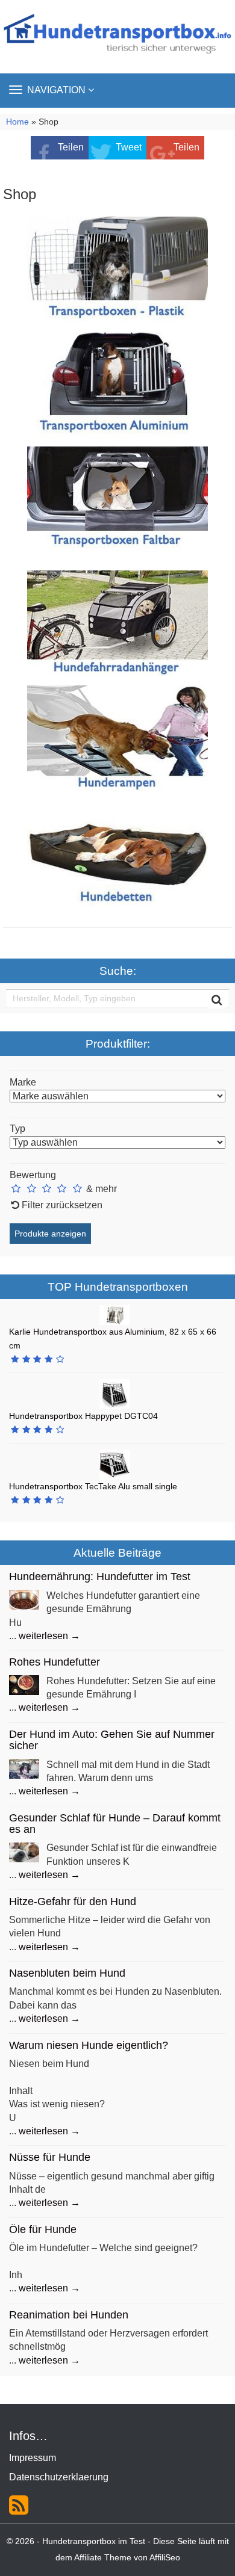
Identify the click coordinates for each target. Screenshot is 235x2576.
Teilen (71, 147)
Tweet (129, 147)
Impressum (33, 2458)
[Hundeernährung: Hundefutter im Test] (24, 1599)
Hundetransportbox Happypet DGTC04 (83, 1416)
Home (17, 122)
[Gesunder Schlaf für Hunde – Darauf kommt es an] (24, 1852)
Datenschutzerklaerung (59, 2477)
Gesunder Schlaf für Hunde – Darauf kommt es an (115, 1824)
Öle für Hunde (43, 2229)
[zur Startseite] (117, 36)
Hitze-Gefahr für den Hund (73, 1901)
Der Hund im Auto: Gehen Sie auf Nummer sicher (112, 1740)
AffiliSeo (165, 2558)
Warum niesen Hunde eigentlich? (89, 2045)
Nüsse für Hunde (50, 2157)
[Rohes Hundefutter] (24, 1685)
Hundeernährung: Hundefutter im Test (100, 1577)
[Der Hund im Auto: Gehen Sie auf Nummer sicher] (24, 1768)
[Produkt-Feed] (19, 2503)
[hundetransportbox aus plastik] (117, 270)
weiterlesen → (49, 1636)
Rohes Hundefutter (55, 1662)
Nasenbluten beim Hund (67, 1973)
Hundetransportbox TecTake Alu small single (93, 1486)
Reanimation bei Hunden (69, 2315)
